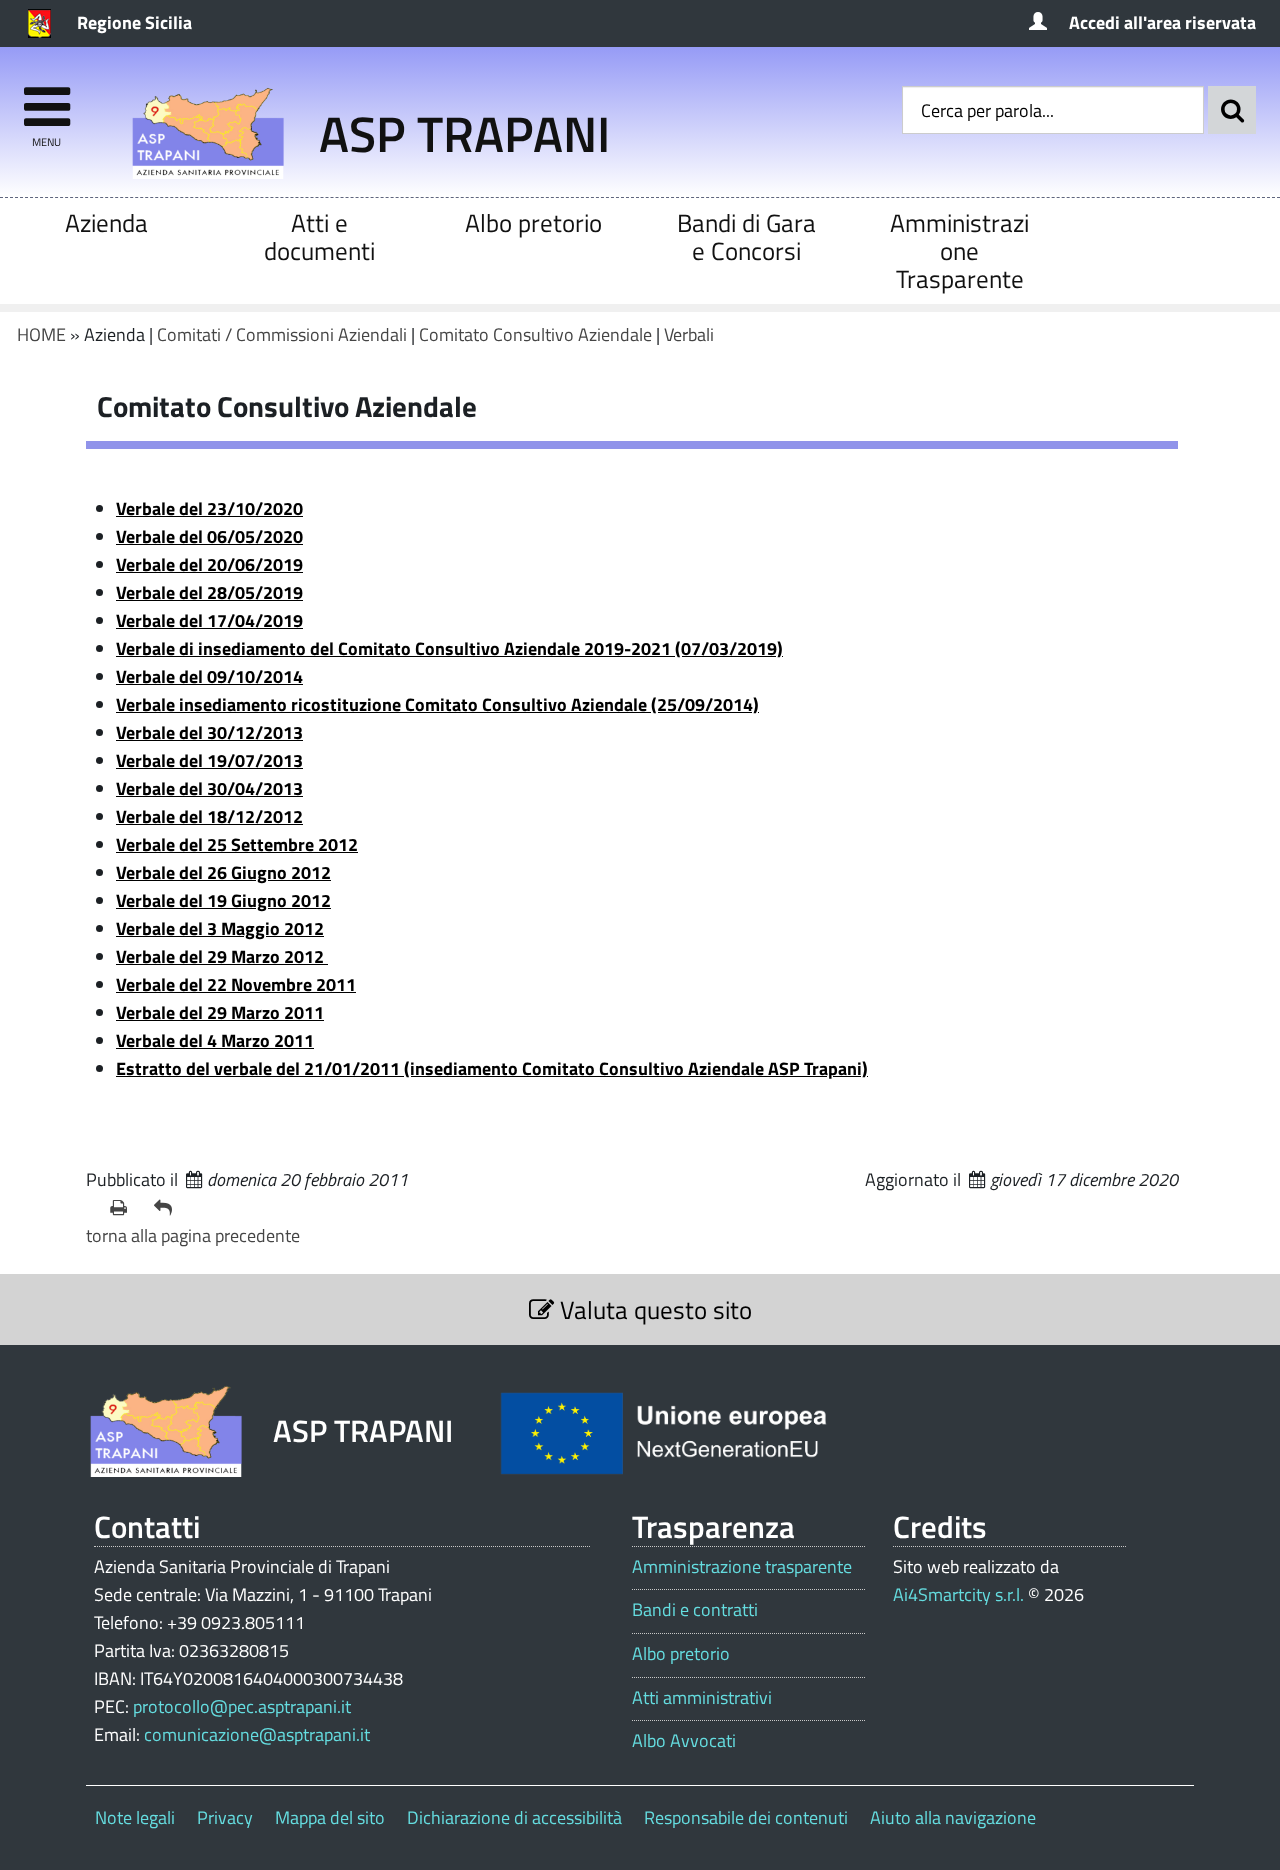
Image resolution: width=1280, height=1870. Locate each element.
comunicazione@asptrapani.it (257, 1734)
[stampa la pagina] (124, 1208)
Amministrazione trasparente (742, 1567)
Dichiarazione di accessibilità (514, 1817)
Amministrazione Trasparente (959, 250)
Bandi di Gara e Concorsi (746, 236)
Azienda (106, 222)
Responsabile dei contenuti (746, 1817)
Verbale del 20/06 (209, 564)
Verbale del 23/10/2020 (209, 508)
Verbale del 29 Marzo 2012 (222, 956)
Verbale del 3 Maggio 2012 (220, 928)
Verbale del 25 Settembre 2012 (237, 844)
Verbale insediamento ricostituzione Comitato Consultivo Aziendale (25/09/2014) (437, 704)
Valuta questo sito (653, 1309)
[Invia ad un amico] (168, 1208)
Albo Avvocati (684, 1741)
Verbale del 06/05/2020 (209, 536)
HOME (41, 334)
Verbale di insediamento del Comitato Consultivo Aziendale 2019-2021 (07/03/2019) (449, 648)
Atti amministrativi (702, 1698)
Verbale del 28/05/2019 (209, 592)
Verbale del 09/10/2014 (209, 676)
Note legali (135, 1817)
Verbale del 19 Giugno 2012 (223, 900)
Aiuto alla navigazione (953, 1817)
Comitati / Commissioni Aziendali (282, 334)
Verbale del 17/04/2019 (209, 620)
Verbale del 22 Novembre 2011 (236, 984)
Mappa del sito (330, 1817)
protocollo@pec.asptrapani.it (242, 1706)
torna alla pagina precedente (193, 1235)
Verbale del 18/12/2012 (209, 816)
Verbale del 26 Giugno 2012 (223, 872)
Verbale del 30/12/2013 (209, 732)
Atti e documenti (319, 236)
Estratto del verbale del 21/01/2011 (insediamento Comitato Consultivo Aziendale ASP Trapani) (492, 1068)
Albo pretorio (533, 222)
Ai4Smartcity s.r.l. (958, 1594)
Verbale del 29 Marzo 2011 (220, 1012)
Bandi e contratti (695, 1610)
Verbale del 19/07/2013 (209, 760)
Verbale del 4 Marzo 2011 (215, 1040)
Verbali (689, 334)
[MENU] (46, 97)
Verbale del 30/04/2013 (209, 788)
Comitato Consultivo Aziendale (535, 334)
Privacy (225, 1817)
